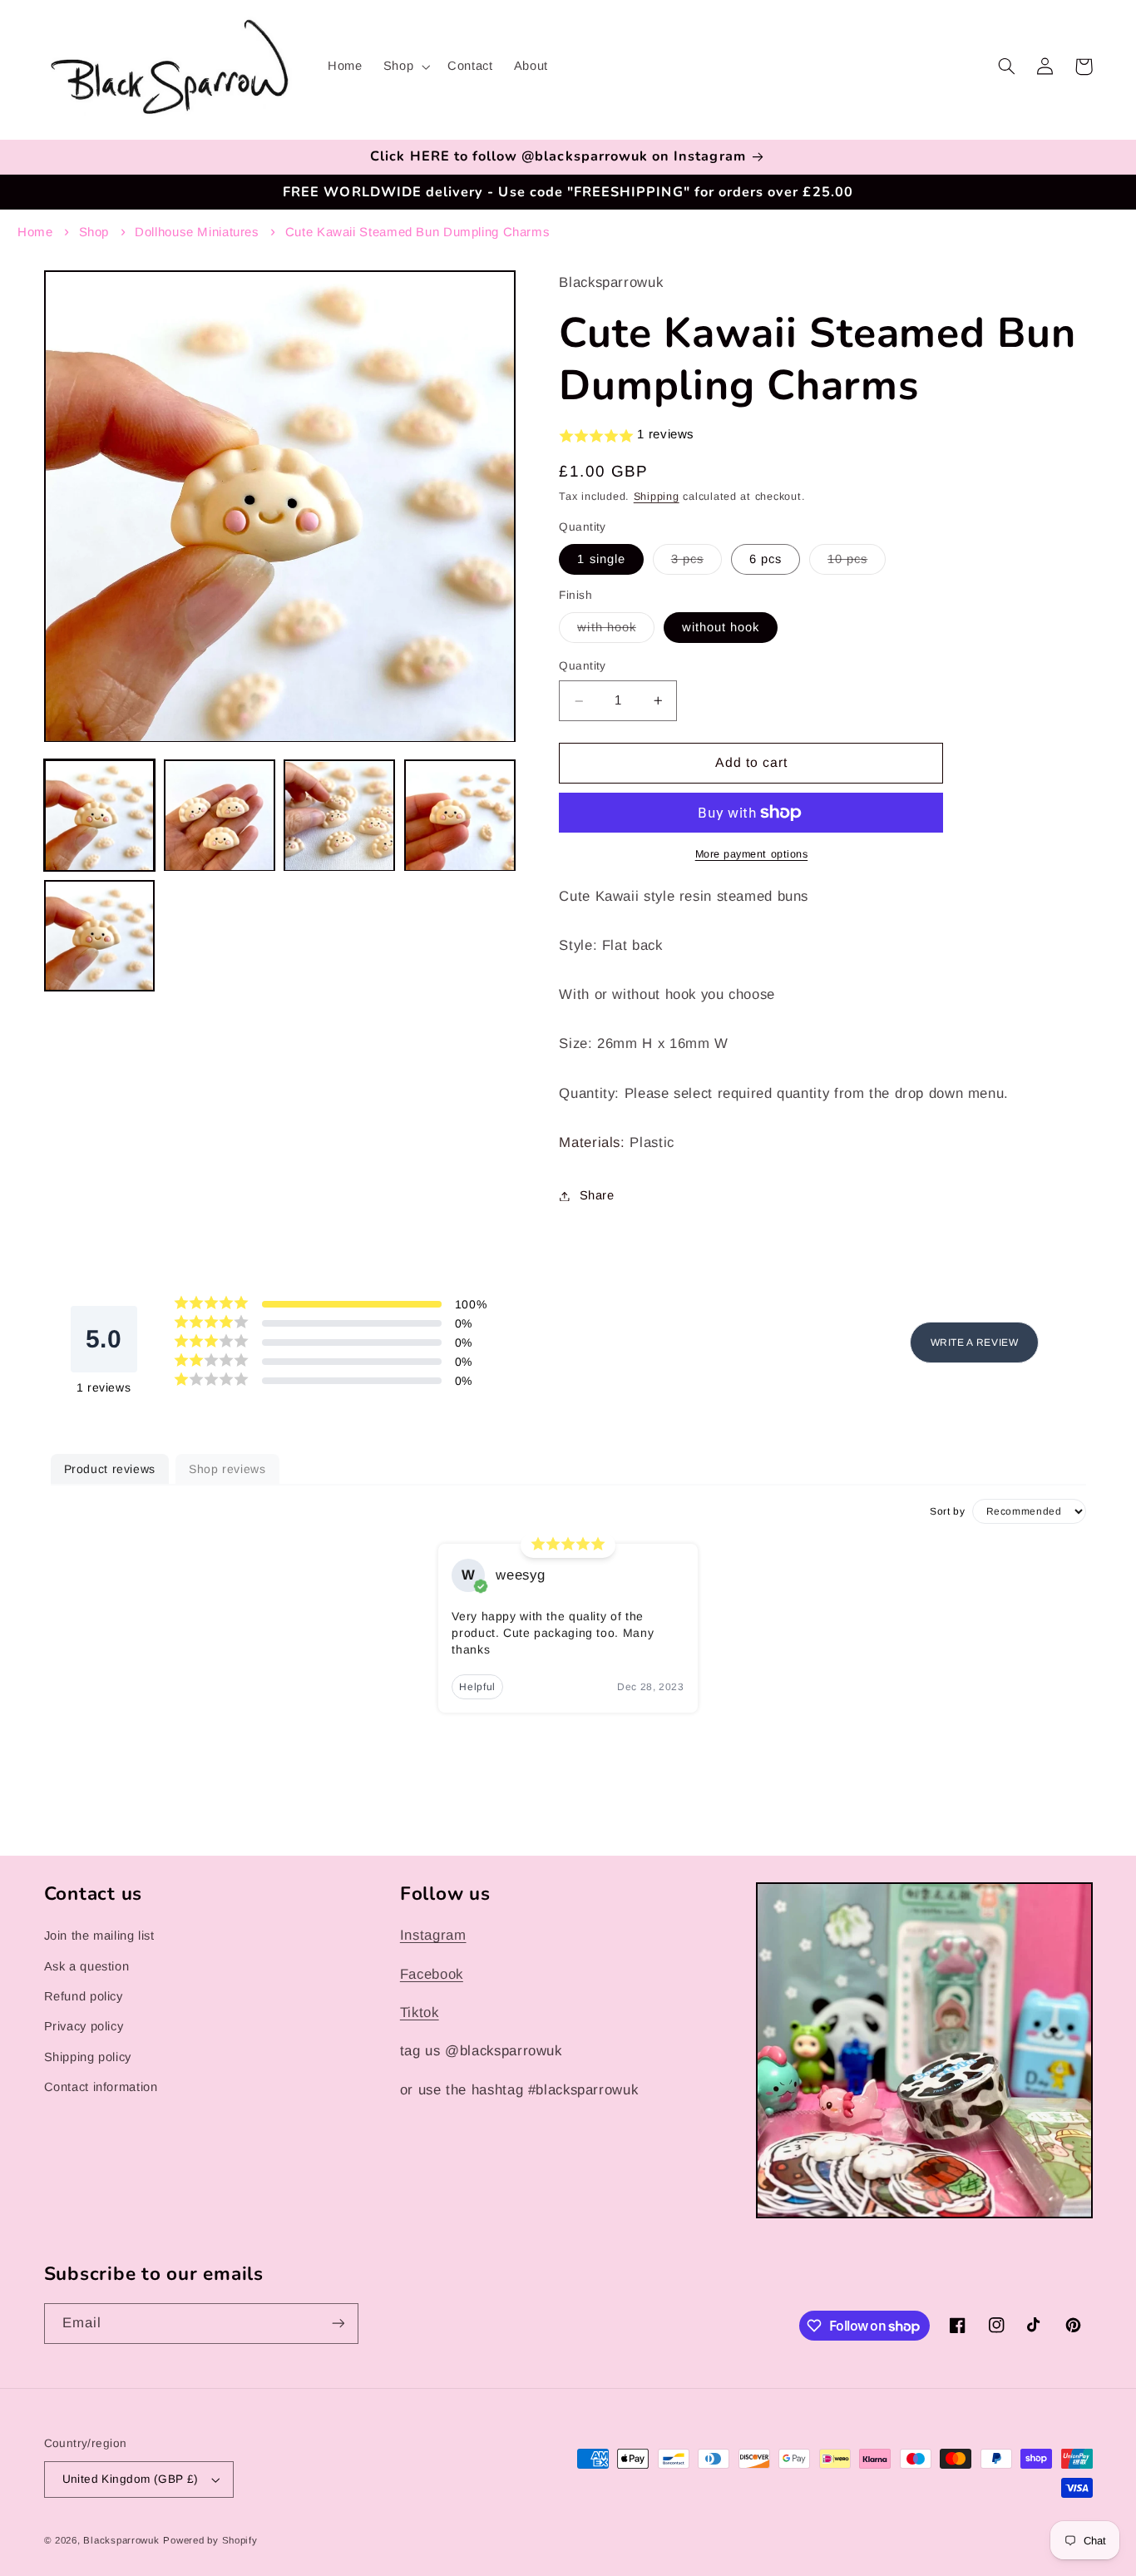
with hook (615, 631)
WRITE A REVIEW (975, 1342)
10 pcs (857, 563)
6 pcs (766, 559)
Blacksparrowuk (121, 2540)
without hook (721, 627)
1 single (601, 559)
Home (35, 232)
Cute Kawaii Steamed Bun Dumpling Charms (418, 232)
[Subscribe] (338, 2324)
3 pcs (696, 563)
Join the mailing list (99, 1936)
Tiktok (420, 2012)
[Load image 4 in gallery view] (460, 816)
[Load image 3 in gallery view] (339, 816)
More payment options (752, 854)
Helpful (477, 1687)
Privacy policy (84, 2026)
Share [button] (597, 1195)
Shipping (657, 497)
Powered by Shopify (210, 2540)
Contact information (101, 2087)
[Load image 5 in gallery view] (100, 936)
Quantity (582, 667)
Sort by (947, 1511)
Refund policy (84, 1996)
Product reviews (110, 1469)
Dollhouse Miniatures (197, 232)
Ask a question (87, 1966)
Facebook (432, 1974)
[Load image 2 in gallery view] (220, 816)
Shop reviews (227, 1469)
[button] (405, 67)
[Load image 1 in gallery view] (100, 816)
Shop (94, 232)
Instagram (433, 1935)
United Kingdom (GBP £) (131, 2479)
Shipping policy (88, 2057)
